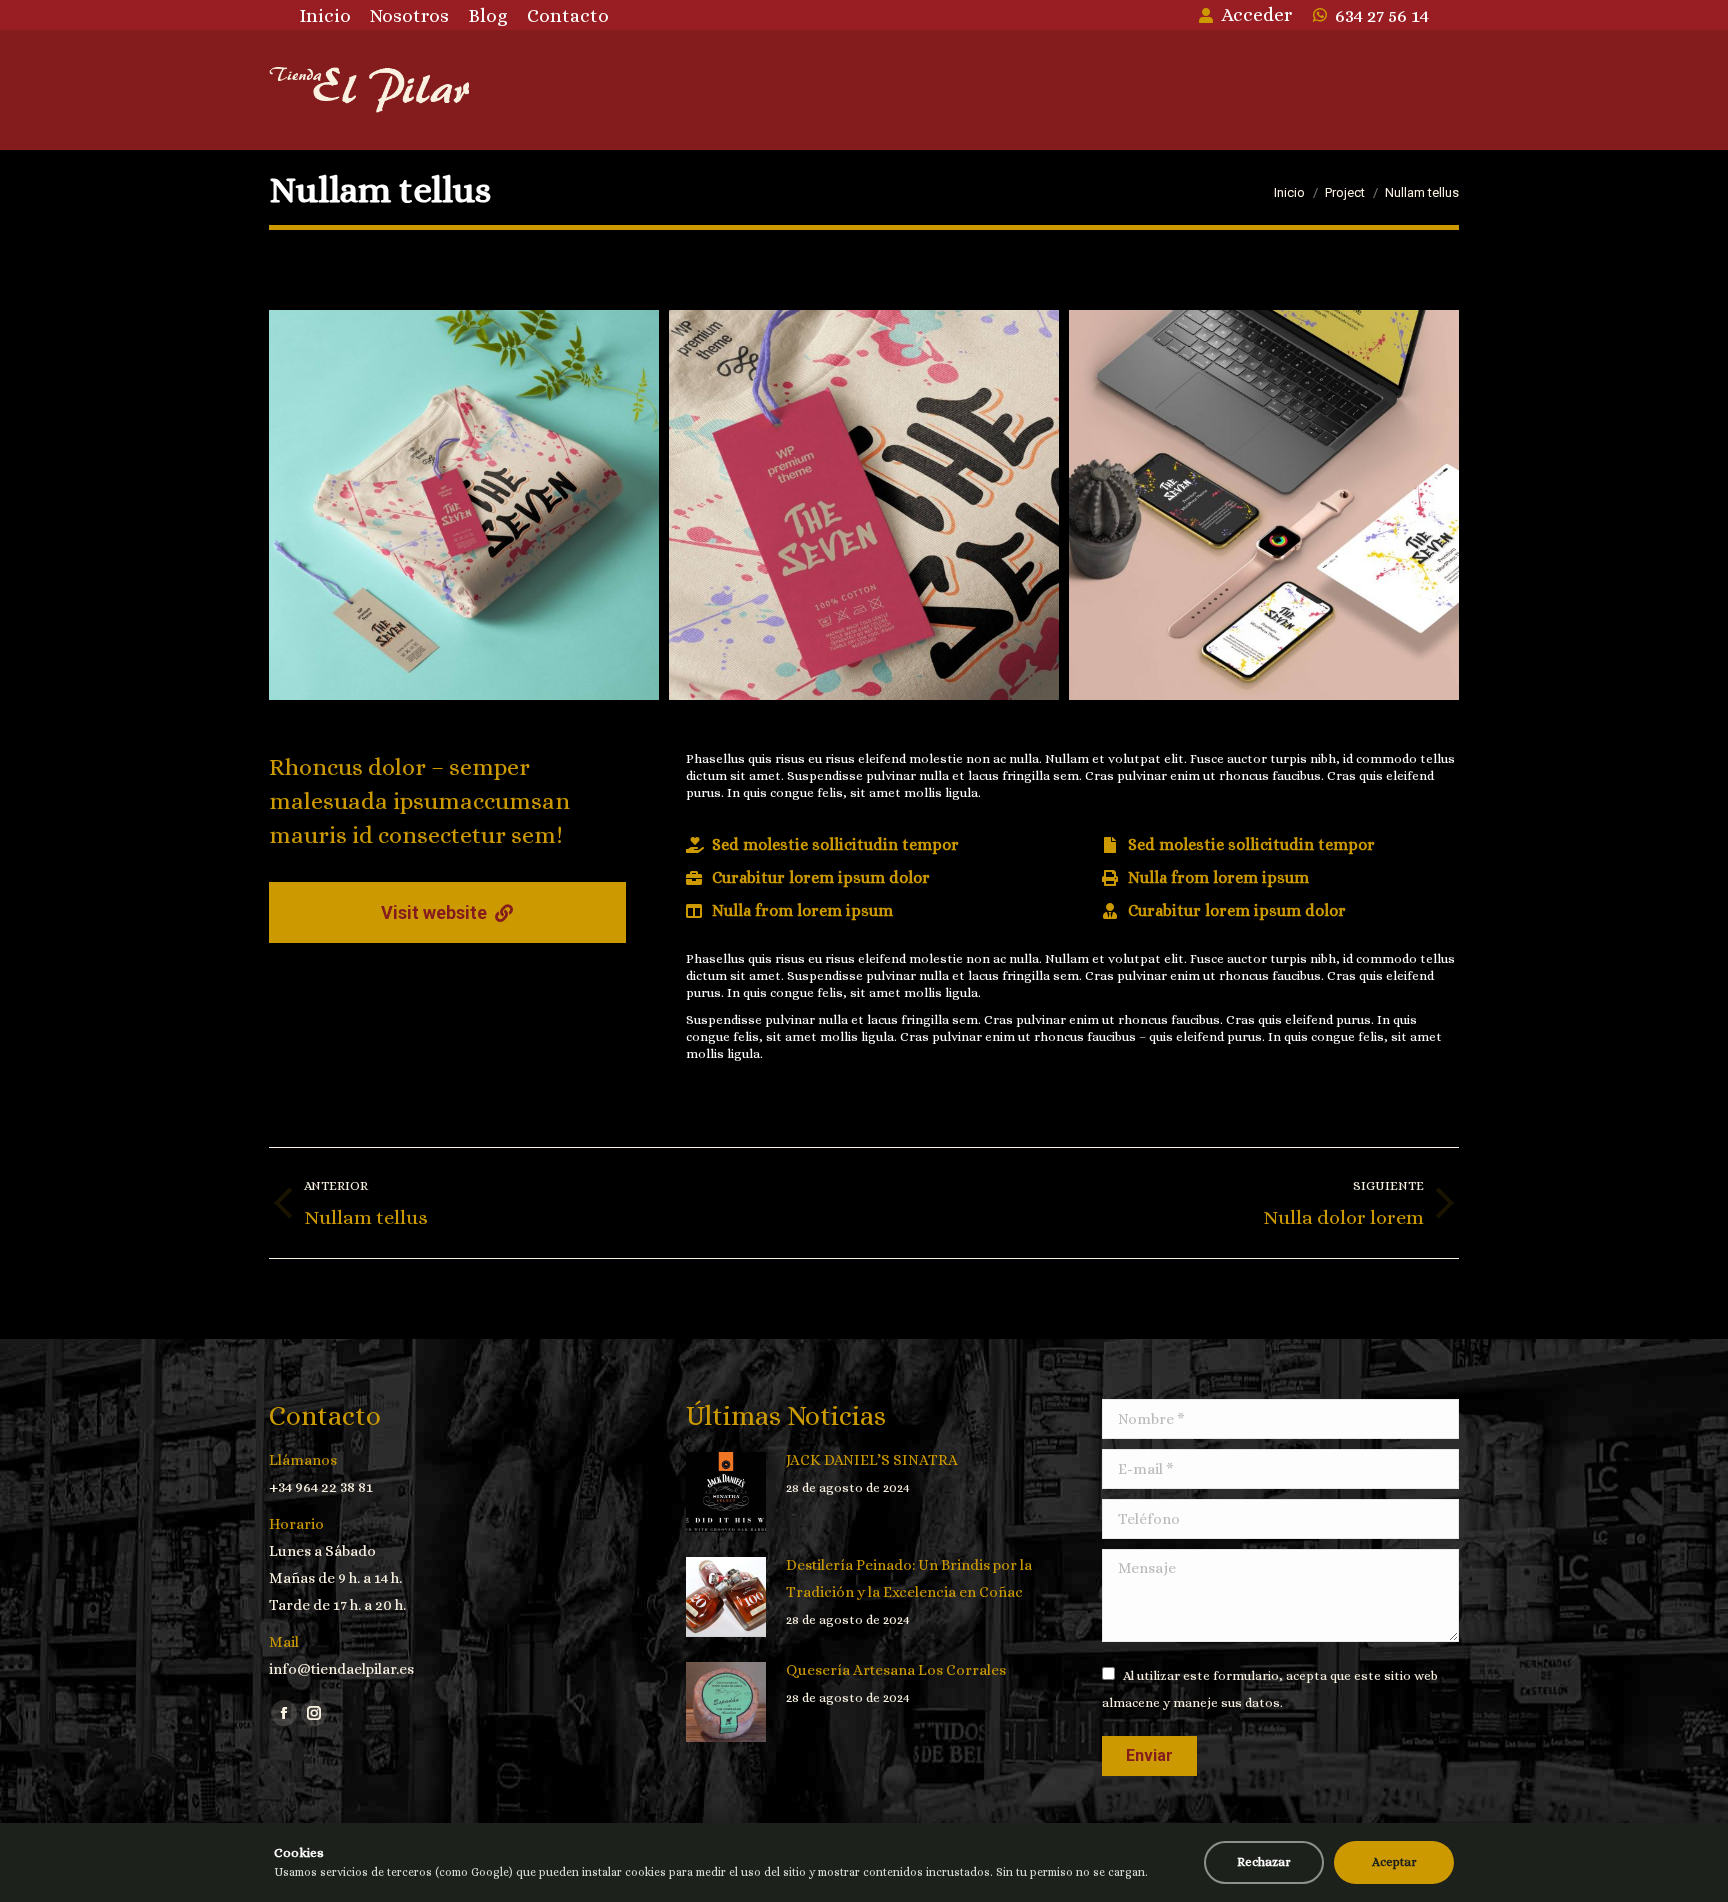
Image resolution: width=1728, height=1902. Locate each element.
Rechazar (1264, 1862)
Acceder (1256, 14)
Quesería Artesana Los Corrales (896, 1670)
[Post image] (726, 1492)
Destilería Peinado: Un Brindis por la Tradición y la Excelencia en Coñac (909, 1578)
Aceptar (1394, 1862)
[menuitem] (325, 15)
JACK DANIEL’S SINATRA (872, 1460)
